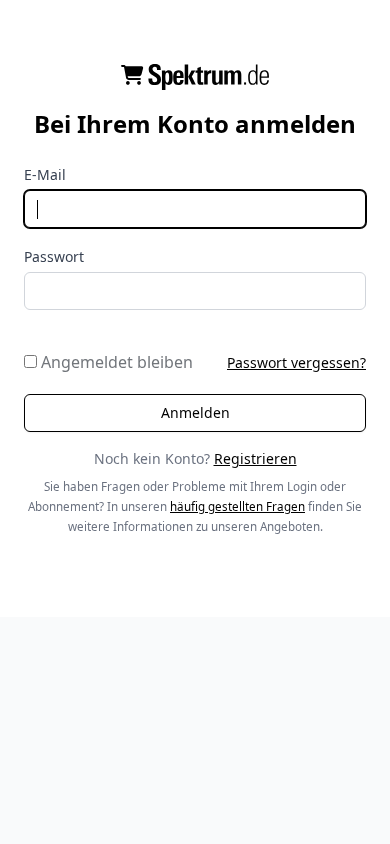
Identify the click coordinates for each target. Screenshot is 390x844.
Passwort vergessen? (296, 362)
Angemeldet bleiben (115, 362)
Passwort (54, 256)
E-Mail (45, 174)
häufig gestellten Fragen (237, 506)
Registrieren (255, 458)
